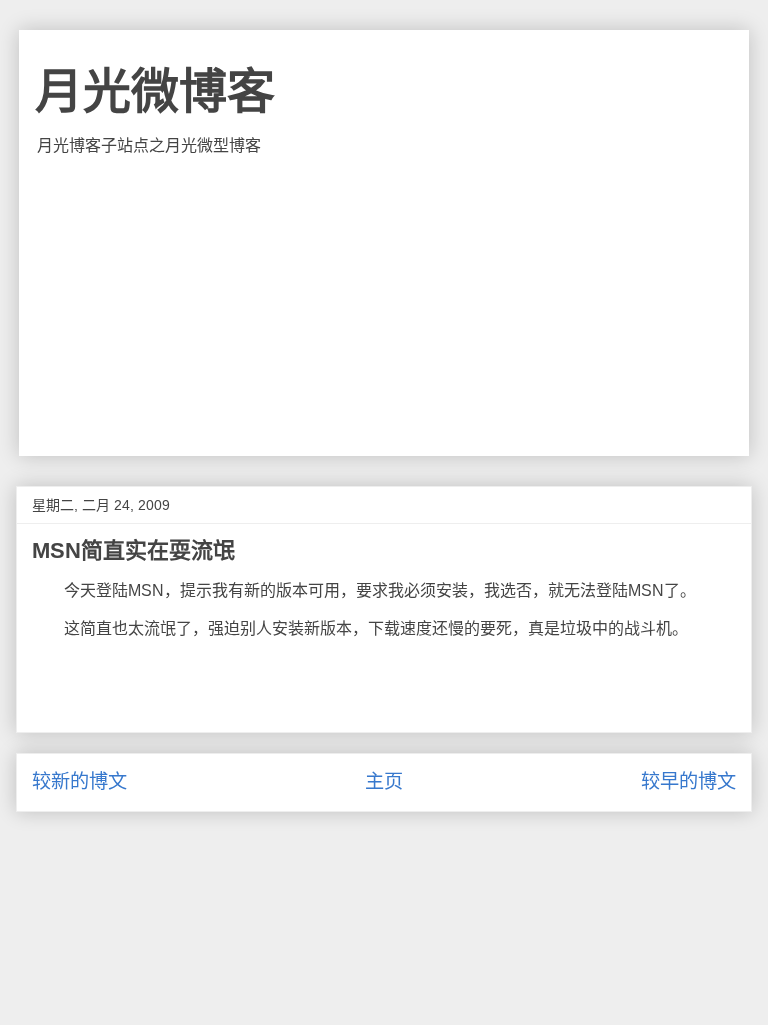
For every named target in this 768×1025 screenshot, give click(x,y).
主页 (384, 781)
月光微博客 (155, 91)
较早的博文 (688, 781)
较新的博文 (79, 781)
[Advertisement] (384, 306)
